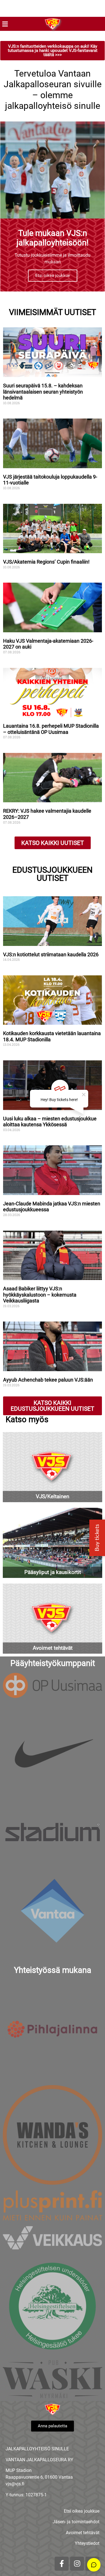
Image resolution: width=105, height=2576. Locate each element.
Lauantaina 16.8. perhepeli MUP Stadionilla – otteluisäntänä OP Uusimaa (51, 729)
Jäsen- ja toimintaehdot (76, 2522)
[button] (5, 24)
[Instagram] (77, 2564)
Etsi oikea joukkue (53, 275)
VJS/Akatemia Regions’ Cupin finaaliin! (46, 562)
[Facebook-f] (62, 2564)
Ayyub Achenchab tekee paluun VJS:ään (49, 1380)
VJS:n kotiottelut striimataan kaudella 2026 (51, 954)
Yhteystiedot (87, 2543)
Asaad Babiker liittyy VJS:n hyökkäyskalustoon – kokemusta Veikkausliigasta (40, 1295)
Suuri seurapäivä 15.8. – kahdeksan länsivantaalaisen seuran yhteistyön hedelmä (43, 392)
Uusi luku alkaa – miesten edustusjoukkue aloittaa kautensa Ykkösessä (50, 1122)
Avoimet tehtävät (83, 2533)
